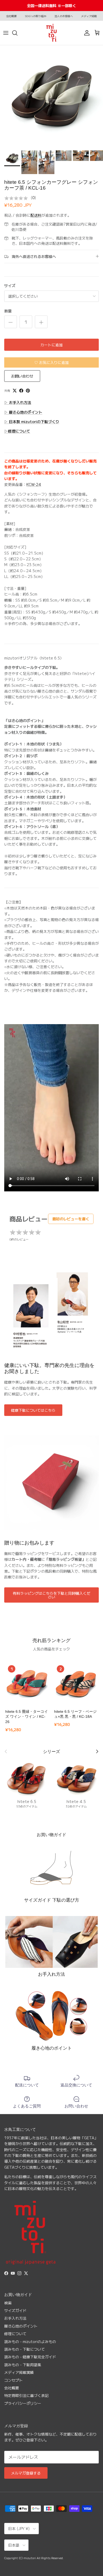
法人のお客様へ (64, 16)
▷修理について (17, 431)
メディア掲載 (89, 16)
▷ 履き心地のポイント (23, 412)
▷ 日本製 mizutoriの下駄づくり (32, 421)
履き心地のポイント (21, 2326)
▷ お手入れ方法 (18, 402)
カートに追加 (51, 345)
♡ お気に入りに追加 (51, 362)
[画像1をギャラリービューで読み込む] (51, 96)
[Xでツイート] (15, 391)
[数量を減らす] (11, 322)
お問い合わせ (22, 376)
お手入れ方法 (15, 2318)
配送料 (36, 215)
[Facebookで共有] (21, 391)
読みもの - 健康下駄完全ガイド (30, 2357)
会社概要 (11, 16)
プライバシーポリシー (23, 2403)
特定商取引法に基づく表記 (26, 2395)
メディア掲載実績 (19, 2372)
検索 (8, 2303)
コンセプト (13, 2380)
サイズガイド (15, 2310)
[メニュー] (6, 33)
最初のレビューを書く (71, 1219)
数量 (8, 311)
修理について (15, 2334)
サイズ (10, 286)
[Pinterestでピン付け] (28, 391)
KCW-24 (34, 484)
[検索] (17, 33)
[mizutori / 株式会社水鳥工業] (52, 33)
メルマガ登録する (26, 2473)
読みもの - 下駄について (25, 2349)
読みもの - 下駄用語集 (23, 2365)
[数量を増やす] (41, 322)
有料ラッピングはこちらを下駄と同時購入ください (51, 1595)
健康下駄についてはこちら (33, 1410)
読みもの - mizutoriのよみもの (30, 2341)
